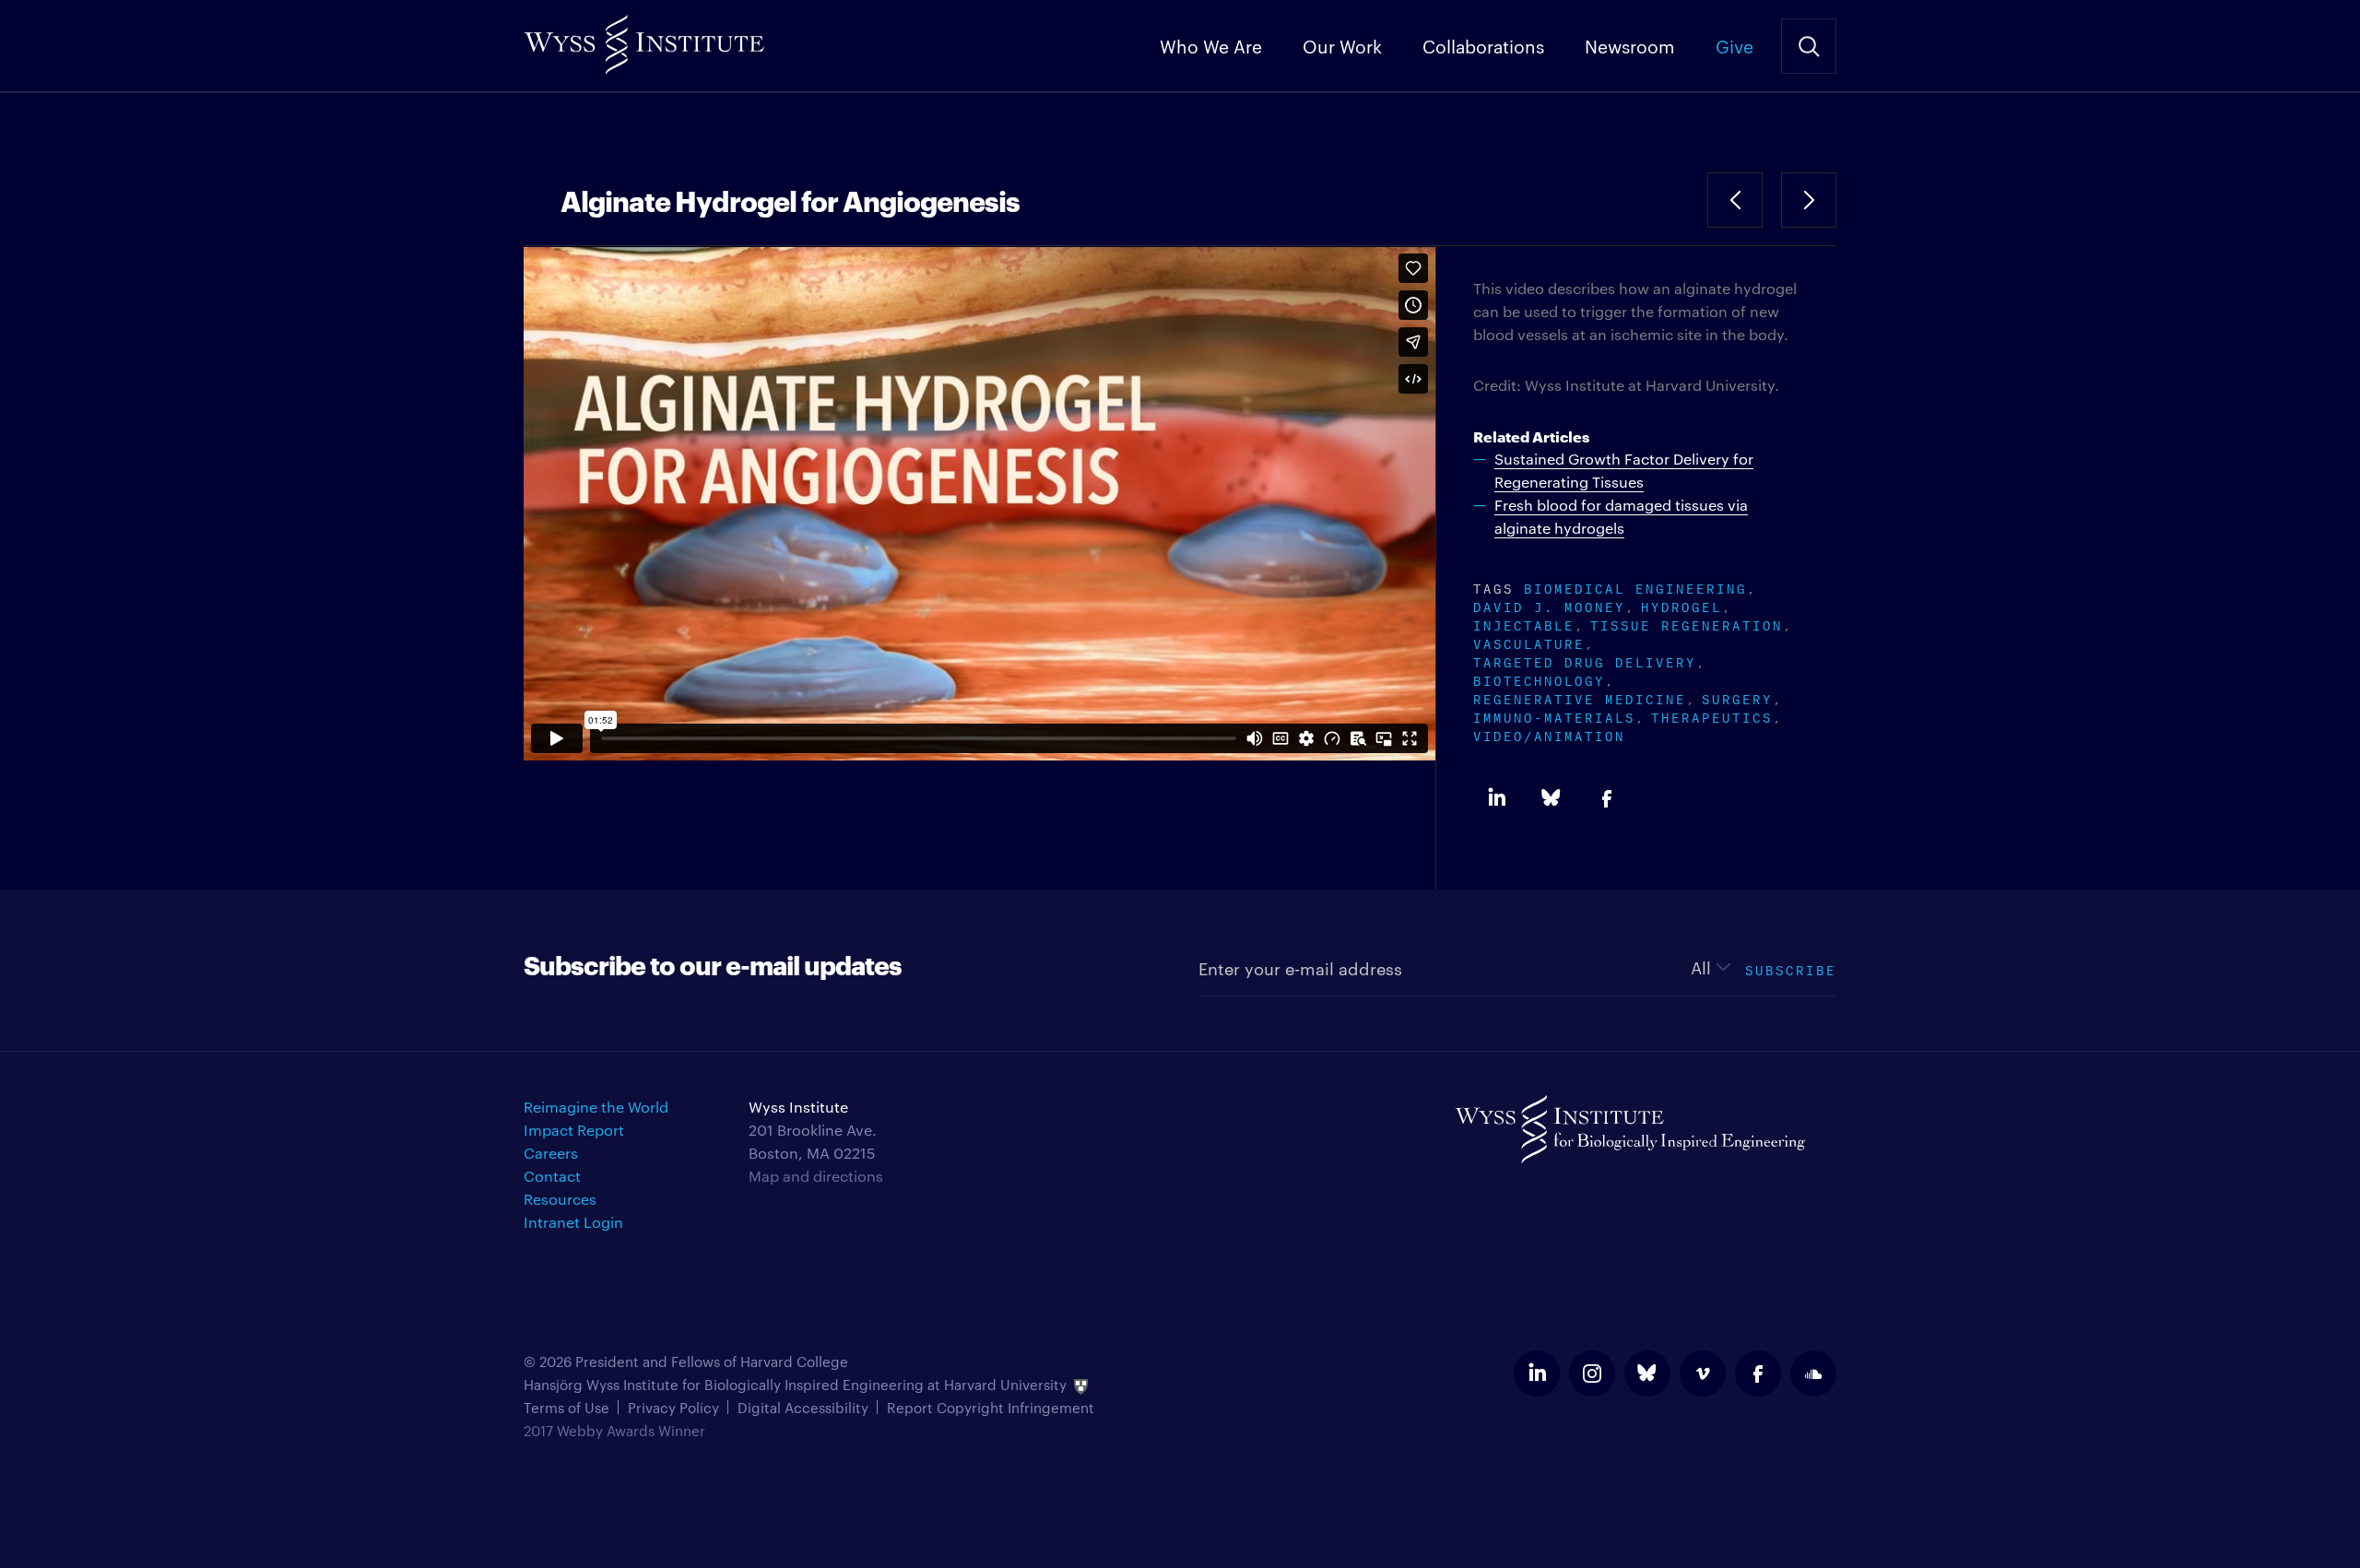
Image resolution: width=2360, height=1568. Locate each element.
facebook (1758, 1373)
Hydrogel (1681, 605)
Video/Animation (1549, 734)
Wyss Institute (644, 37)
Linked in (1496, 798)
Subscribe (1791, 968)
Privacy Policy (673, 1407)
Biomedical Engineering (1635, 587)
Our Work (1342, 45)
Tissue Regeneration (1687, 624)
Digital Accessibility (803, 1407)
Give (1735, 45)
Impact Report (574, 1130)
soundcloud (1813, 1373)
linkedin (1537, 1373)
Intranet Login (573, 1222)
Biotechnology (1539, 679)
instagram (1592, 1373)
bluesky (1647, 1373)
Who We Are (1211, 45)
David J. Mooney (1549, 605)
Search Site (1809, 46)
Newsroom (1630, 45)
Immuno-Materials (1554, 716)
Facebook (1607, 798)
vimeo (1703, 1373)
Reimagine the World (596, 1107)
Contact (552, 1176)
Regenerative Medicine (1580, 697)
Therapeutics (1712, 716)
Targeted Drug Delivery (1585, 660)
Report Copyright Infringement (991, 1407)
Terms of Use (566, 1407)
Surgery (1737, 697)
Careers (551, 1153)
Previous (1735, 200)
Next (1809, 200)
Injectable (1524, 624)
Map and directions (816, 1176)
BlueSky (1552, 798)
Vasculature (1529, 642)
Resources (560, 1199)
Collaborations (1483, 45)
